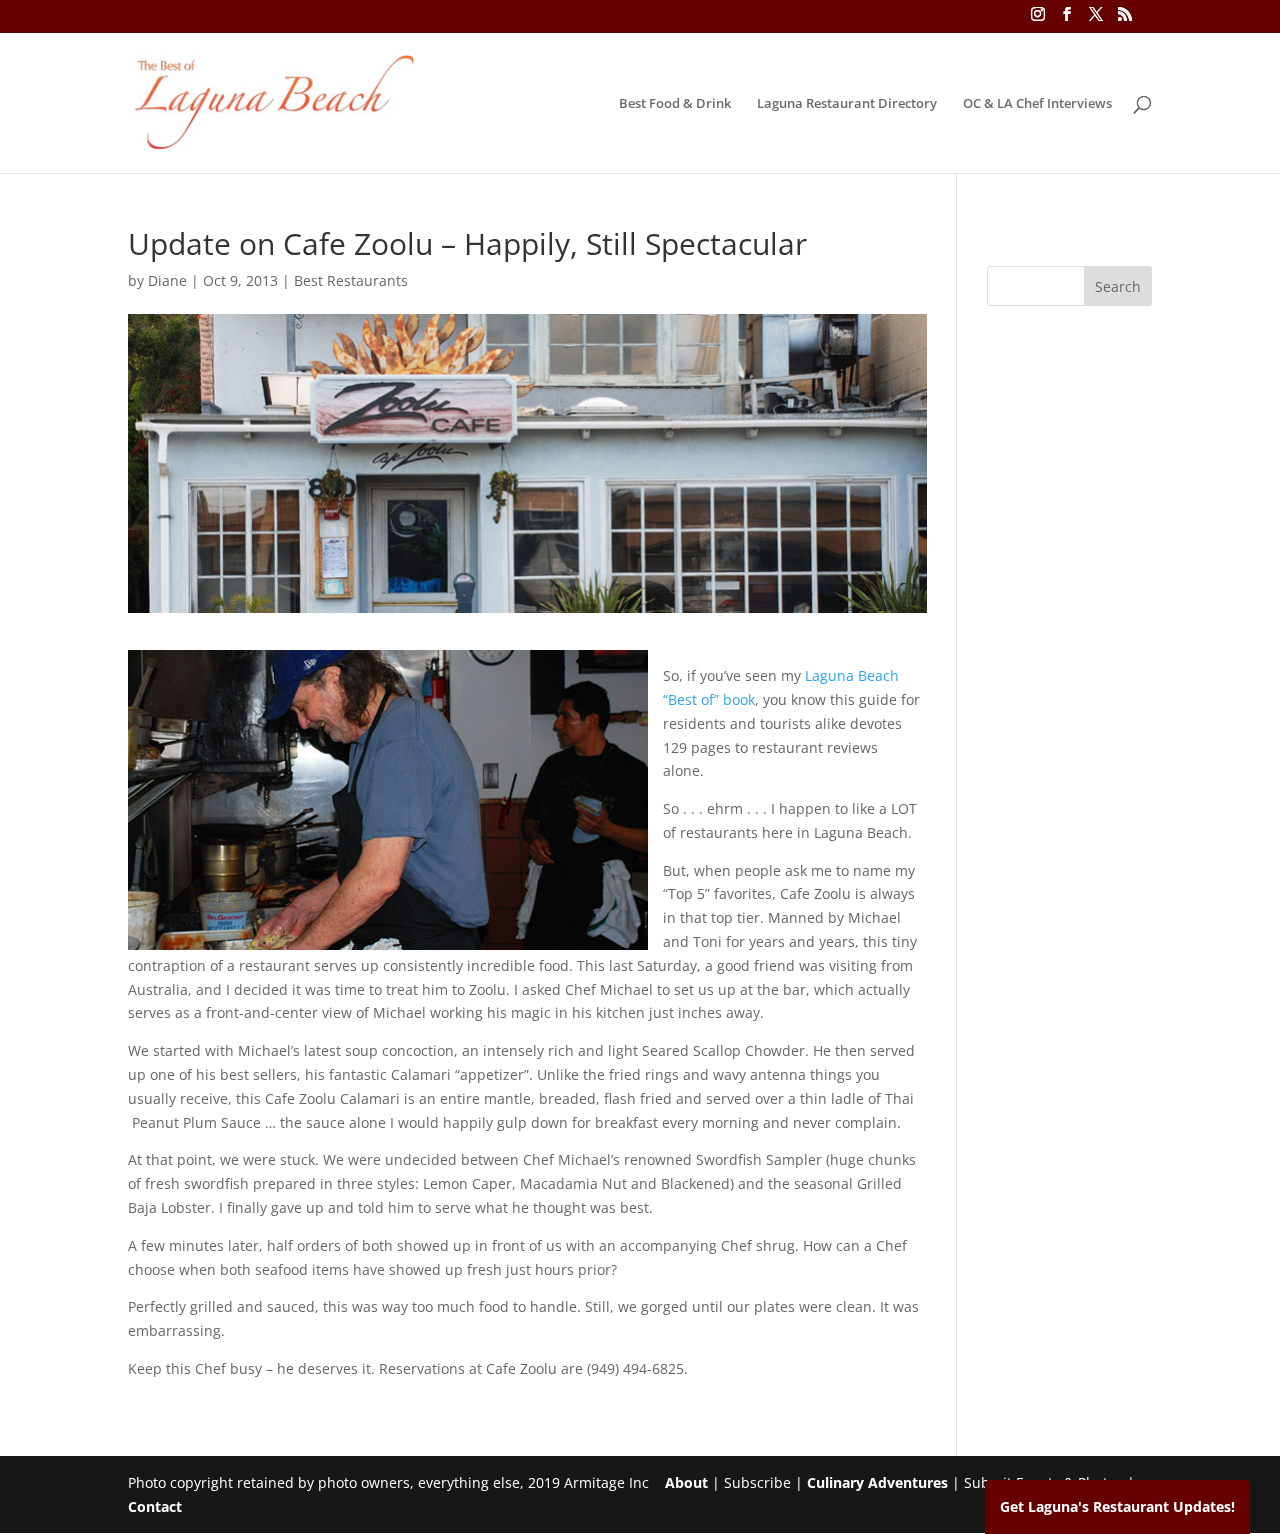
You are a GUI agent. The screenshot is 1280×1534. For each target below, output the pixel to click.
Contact (155, 1506)
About (686, 1482)
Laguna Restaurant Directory (847, 104)
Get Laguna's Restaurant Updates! (1117, 1506)
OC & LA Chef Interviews (1037, 104)
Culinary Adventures (877, 1482)
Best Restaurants (351, 280)
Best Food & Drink (675, 104)
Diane (167, 280)
